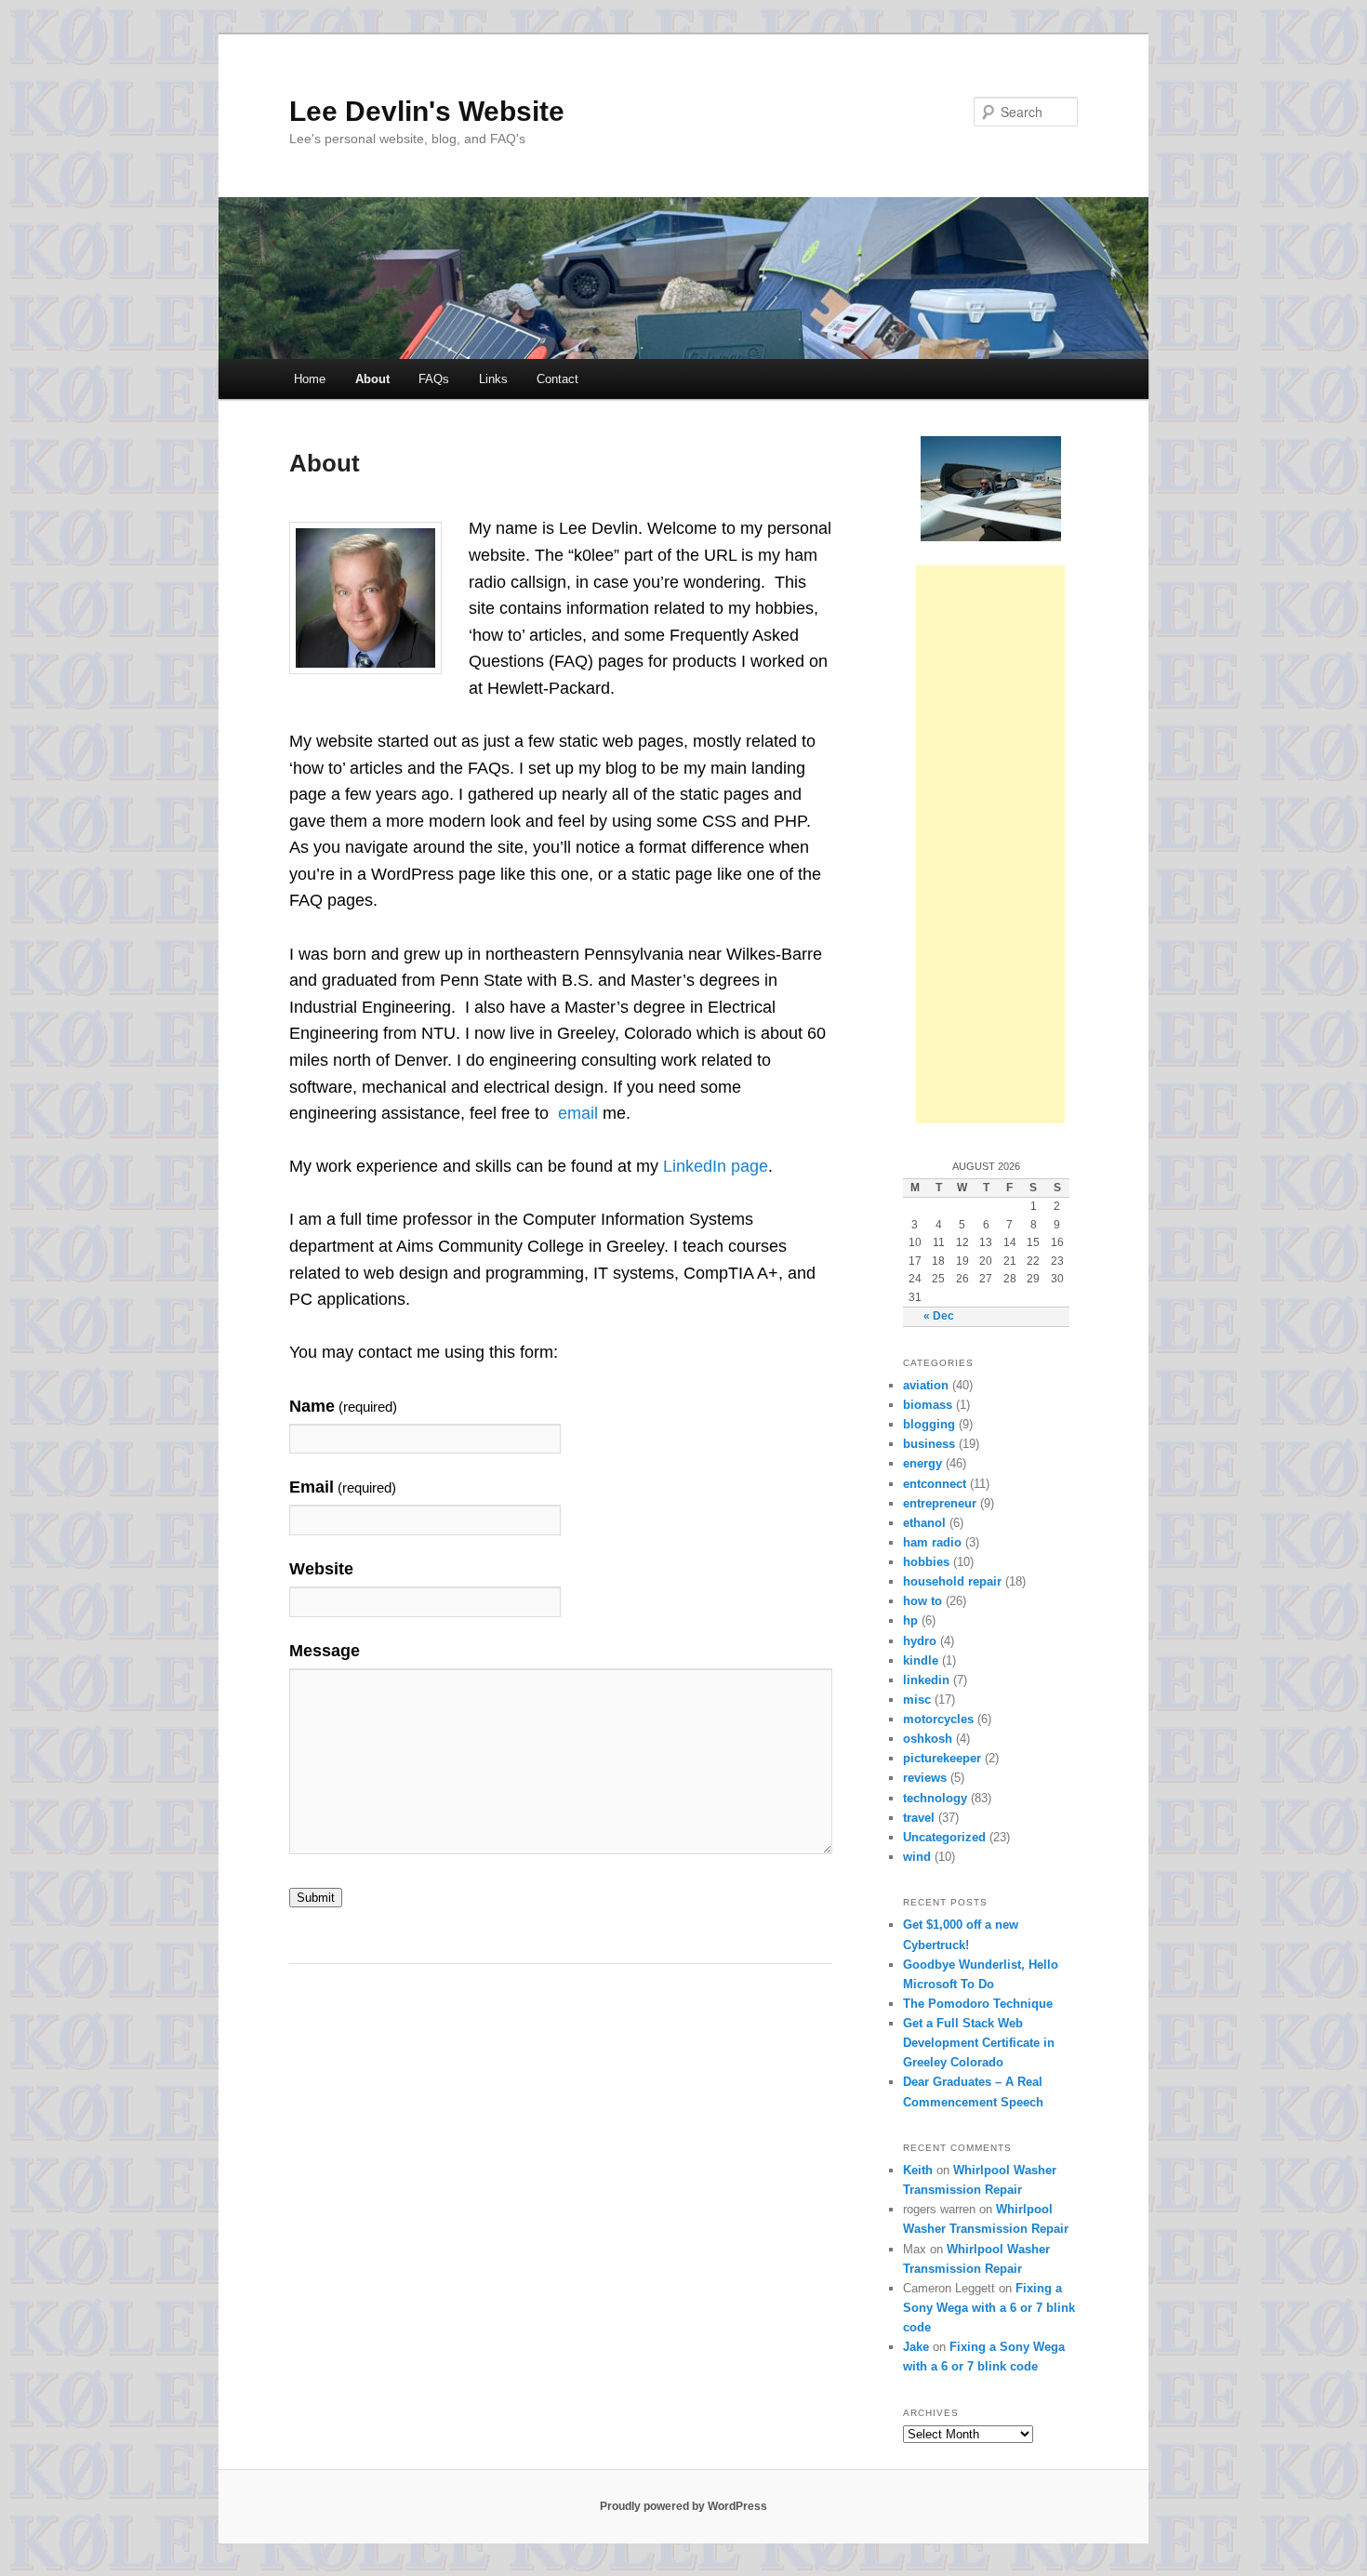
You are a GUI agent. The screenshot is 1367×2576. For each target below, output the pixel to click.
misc (917, 1700)
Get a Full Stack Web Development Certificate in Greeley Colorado (979, 2043)
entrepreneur (940, 1503)
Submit (316, 1898)
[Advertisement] (990, 844)
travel (919, 1818)
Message (325, 1651)
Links (493, 379)
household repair (952, 1581)
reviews (925, 1778)
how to (922, 1601)
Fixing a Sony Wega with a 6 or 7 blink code (989, 2308)
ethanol (924, 1523)
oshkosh (928, 1739)
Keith (918, 2170)
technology (935, 1798)
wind (917, 1857)
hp (910, 1620)
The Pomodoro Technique (978, 2004)
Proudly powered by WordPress (683, 2506)
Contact (557, 379)
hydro (920, 1641)
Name (343, 1406)
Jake (916, 2347)
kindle (921, 1660)
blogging (929, 1424)
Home (310, 379)
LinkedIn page (716, 1166)
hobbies (926, 1562)
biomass (928, 1405)
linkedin (926, 1680)
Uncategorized (944, 1837)
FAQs (434, 379)
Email (343, 1487)
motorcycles (938, 1719)
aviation (926, 1385)
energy (922, 1463)
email (578, 1113)
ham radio (932, 1542)
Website (321, 1569)
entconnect (935, 1484)
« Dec (939, 1316)
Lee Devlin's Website (427, 111)
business (929, 1444)
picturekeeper (942, 1758)
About (372, 379)
